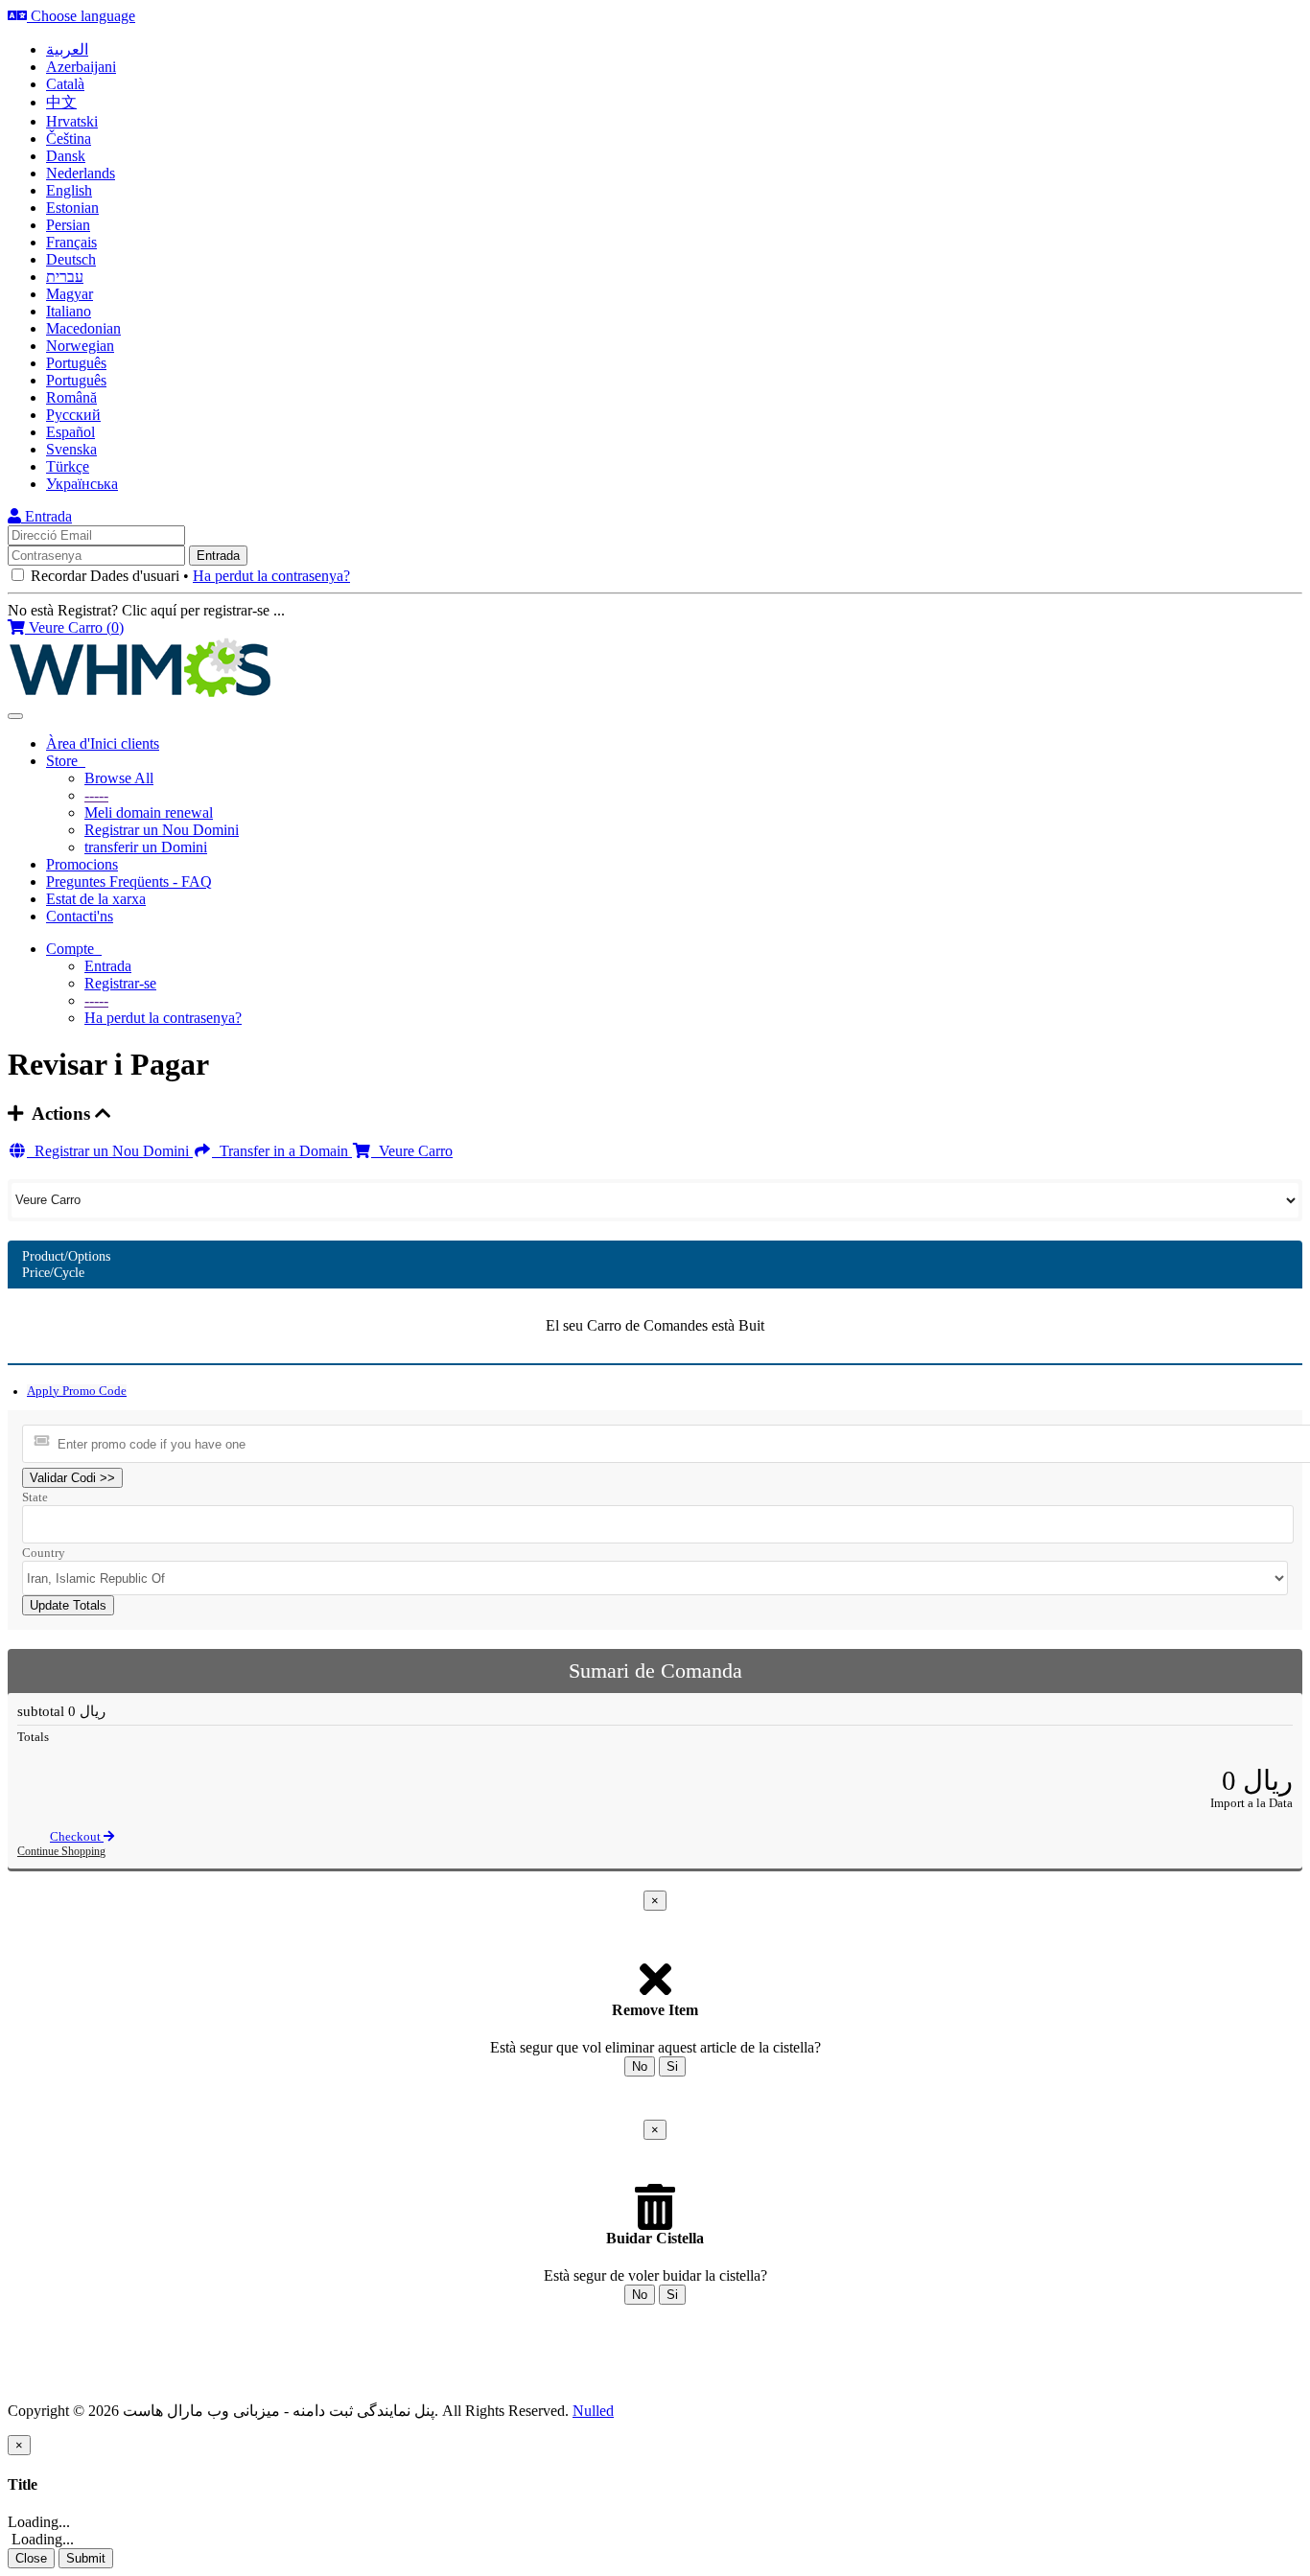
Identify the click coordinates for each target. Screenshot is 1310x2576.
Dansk (66, 156)
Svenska (71, 449)
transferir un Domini (146, 847)
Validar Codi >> (72, 1478)
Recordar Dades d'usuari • (188, 576)
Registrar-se (120, 983)
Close (31, 2558)
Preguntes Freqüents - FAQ (129, 882)
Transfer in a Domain (282, 1151)
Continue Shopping (61, 1851)
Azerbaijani (81, 67)
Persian (68, 225)
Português (76, 363)
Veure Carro (412, 1151)
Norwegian (80, 346)
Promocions (82, 864)
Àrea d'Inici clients (103, 743)
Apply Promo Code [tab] (77, 1391)
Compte (74, 949)
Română (71, 397)
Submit (86, 2558)
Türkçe (68, 466)
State (35, 1497)
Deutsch (71, 259)
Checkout (77, 1837)
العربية (67, 49)
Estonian (72, 208)
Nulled (593, 2411)
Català (65, 84)
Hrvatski (72, 121)
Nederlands (81, 173)
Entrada (47, 516)
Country (44, 1553)
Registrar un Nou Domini (162, 830)
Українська (82, 484)
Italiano (69, 311)
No (640, 2066)
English (69, 190)
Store (66, 761)
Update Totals (68, 1605)
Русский (73, 415)
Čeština (69, 139)
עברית (65, 277)
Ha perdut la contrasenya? (271, 576)
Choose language (81, 16)
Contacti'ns (80, 916)
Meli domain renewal (149, 812)
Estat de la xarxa (96, 899)
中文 (61, 102)
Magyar (70, 294)
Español (70, 432)
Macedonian (83, 328)
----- (96, 795)
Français (71, 242)
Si (672, 2066)
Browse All (119, 778)
